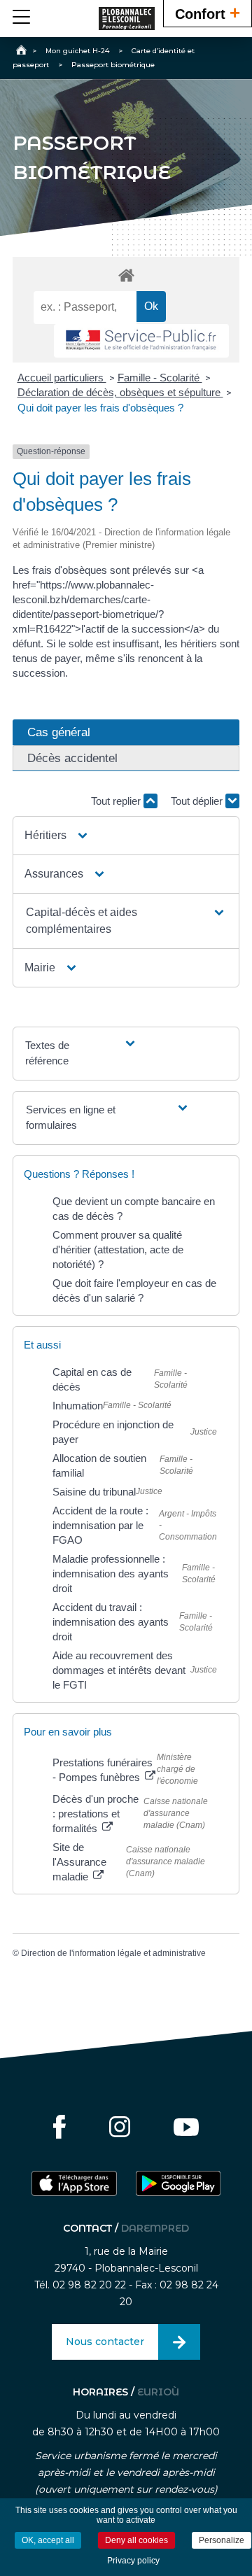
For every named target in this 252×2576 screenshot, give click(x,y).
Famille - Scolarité (160, 378)
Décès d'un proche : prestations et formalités (96, 1814)
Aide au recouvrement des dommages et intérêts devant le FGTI (119, 1670)
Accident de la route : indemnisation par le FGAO (100, 1525)
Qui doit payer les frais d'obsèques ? (100, 408)
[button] (57, 836)
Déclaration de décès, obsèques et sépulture (120, 392)
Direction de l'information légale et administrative (113, 1953)
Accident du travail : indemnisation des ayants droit (111, 1622)
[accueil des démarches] (126, 275)
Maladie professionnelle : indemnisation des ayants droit (111, 1574)
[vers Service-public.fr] (141, 341)
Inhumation (78, 1406)
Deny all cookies (136, 2540)
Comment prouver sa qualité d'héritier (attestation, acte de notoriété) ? (118, 1250)
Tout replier (117, 801)
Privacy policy (133, 2561)
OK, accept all (48, 2540)
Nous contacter (105, 2342)
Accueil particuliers (62, 378)
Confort (208, 13)
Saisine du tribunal (94, 1492)
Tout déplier (198, 801)
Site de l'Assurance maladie (79, 1862)
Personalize (222, 2540)
